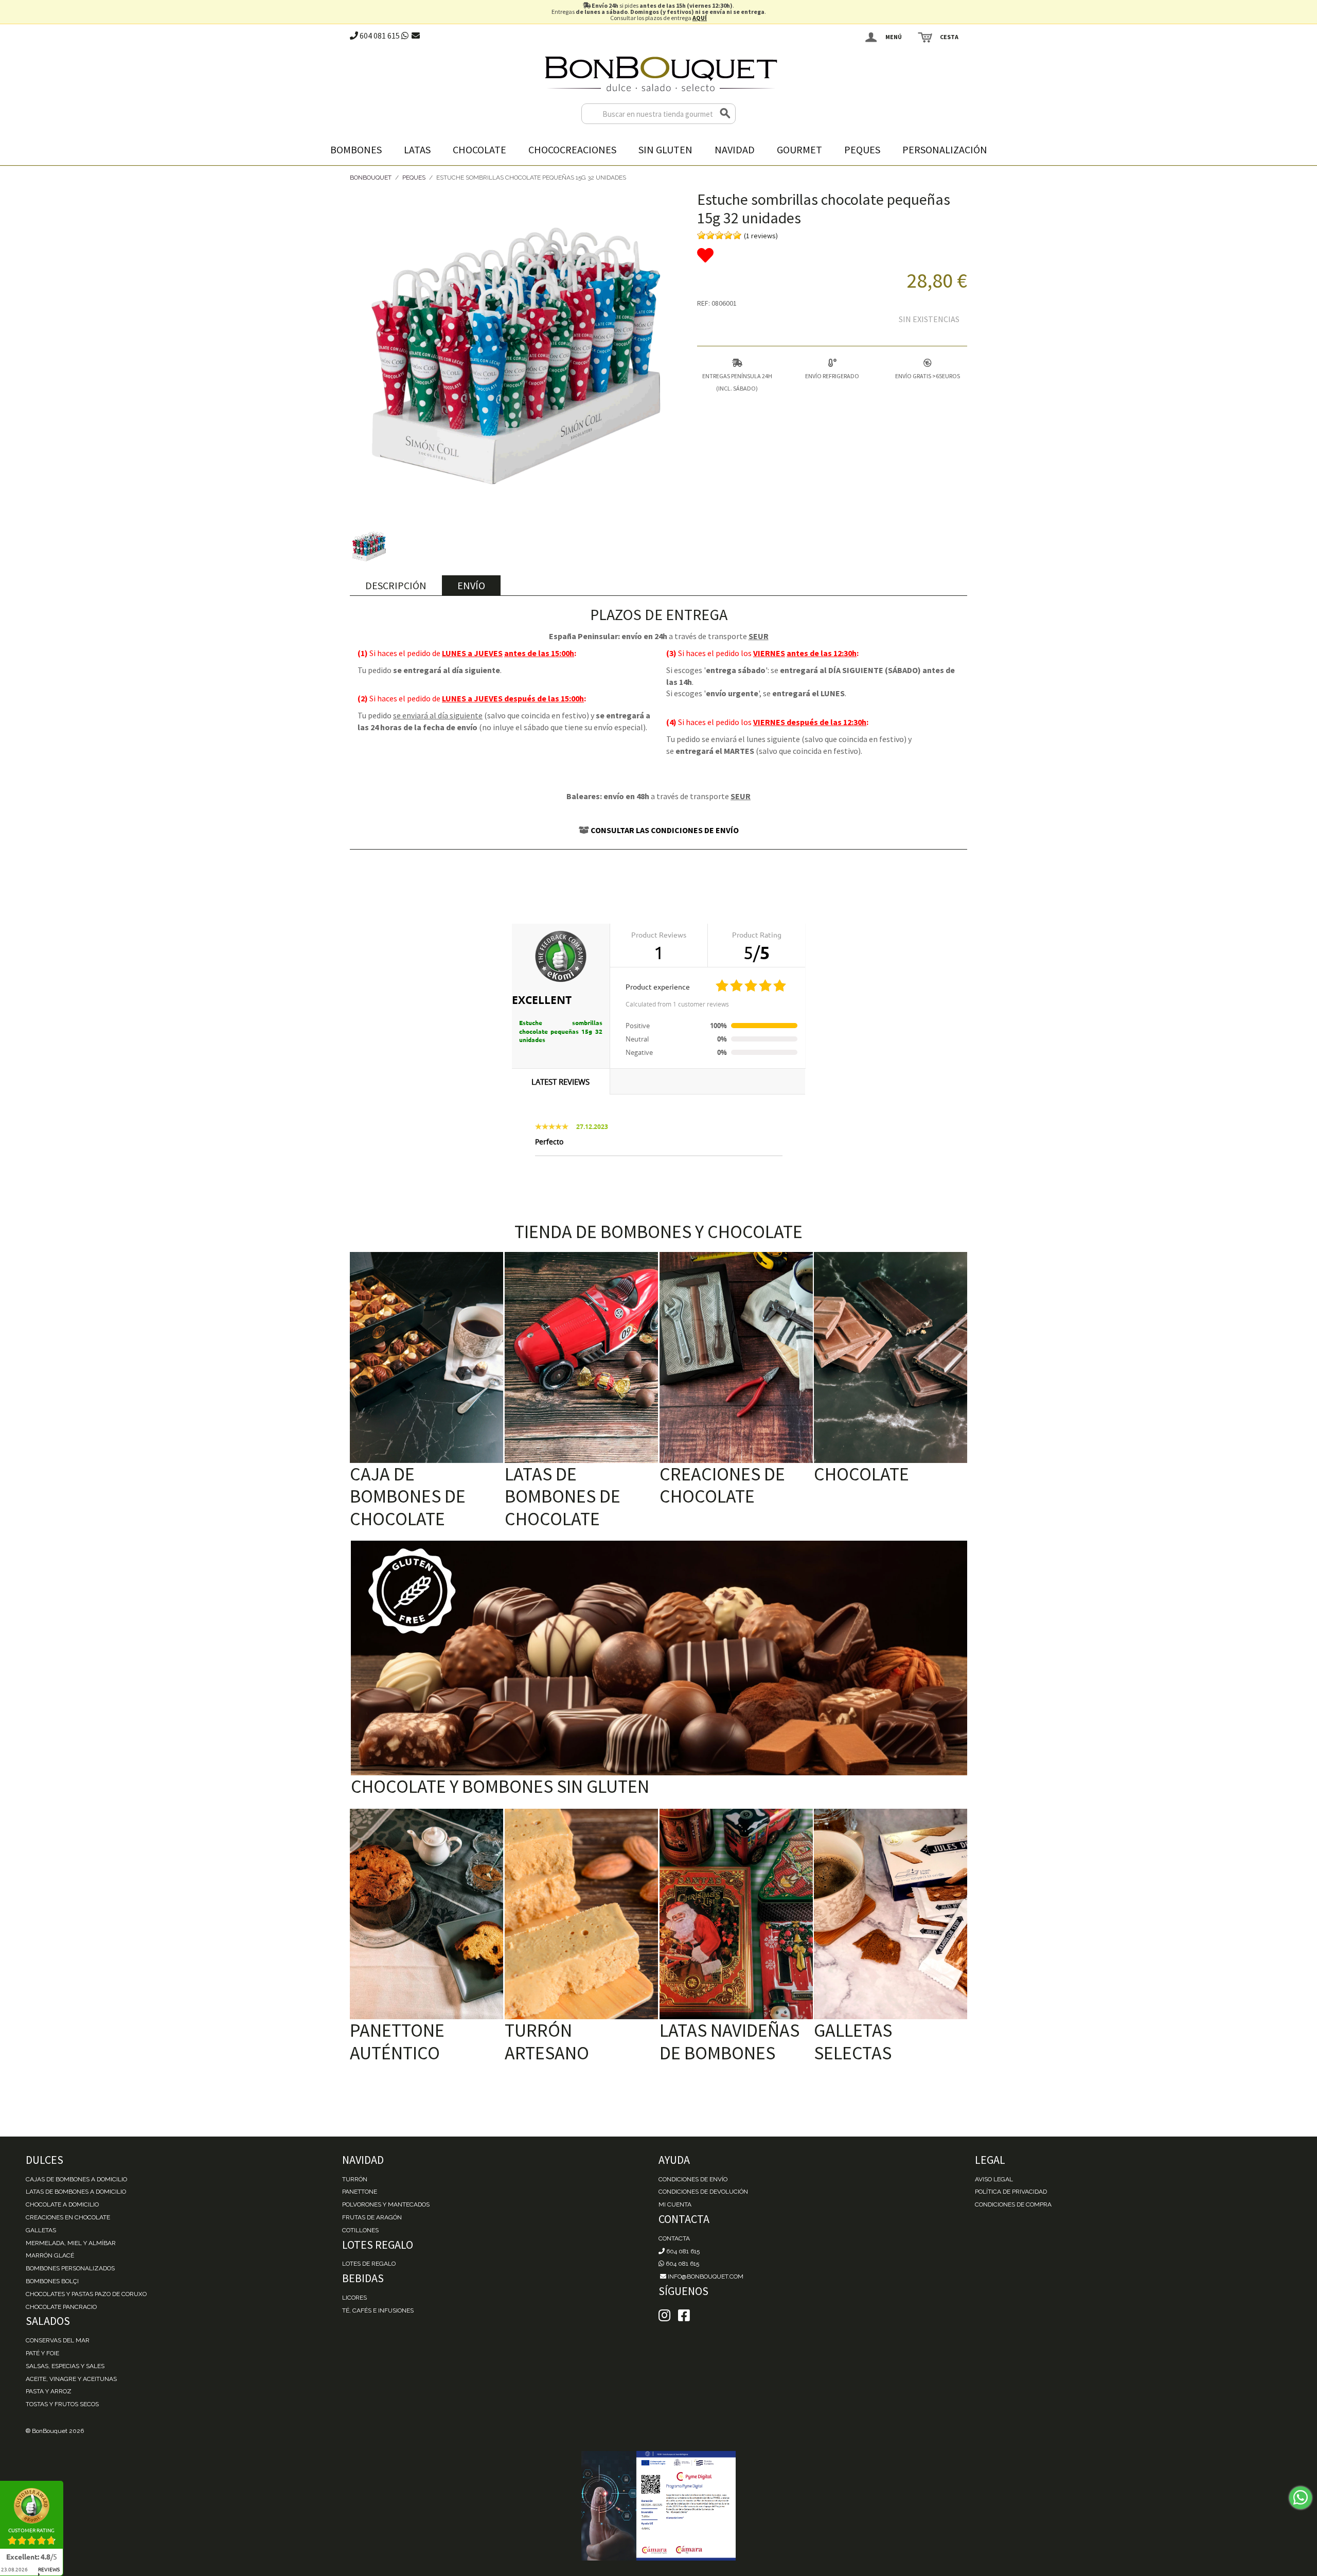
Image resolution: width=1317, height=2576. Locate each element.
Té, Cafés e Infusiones (378, 2310)
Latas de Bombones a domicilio (76, 2192)
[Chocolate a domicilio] (891, 1357)
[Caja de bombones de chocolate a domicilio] (426, 1357)
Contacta (674, 2238)
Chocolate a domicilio (62, 2204)
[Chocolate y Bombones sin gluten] (659, 1658)
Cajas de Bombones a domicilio (76, 2179)
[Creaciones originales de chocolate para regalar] (736, 1357)
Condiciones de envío (693, 2179)
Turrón (355, 2179)
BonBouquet (371, 178)
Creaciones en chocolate (68, 2217)
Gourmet (799, 149)
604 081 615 (379, 36)
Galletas (41, 2230)
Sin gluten (665, 149)
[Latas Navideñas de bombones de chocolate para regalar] (736, 1914)
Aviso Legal (994, 2179)
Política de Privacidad (1011, 2192)
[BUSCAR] (725, 114)
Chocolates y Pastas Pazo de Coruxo (86, 2294)
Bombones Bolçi (52, 2281)
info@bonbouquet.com (705, 2277)
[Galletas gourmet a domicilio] (891, 1914)
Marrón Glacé (50, 2255)
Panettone (360, 2192)
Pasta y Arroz (49, 2391)
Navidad (735, 149)
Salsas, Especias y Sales (65, 2366)
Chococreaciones (572, 149)
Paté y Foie (42, 2353)
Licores (354, 2298)
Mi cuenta (675, 2204)
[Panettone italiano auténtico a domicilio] (426, 1914)
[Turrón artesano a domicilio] (581, 1914)
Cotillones (360, 2230)
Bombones (356, 149)
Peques (862, 149)
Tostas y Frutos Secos (62, 2404)
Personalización (945, 149)
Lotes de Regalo (369, 2264)
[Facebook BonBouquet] (664, 2316)
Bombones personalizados (70, 2268)
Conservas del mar (58, 2340)
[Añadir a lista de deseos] (832, 256)
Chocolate (479, 149)
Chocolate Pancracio (61, 2307)
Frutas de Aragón (372, 2217)
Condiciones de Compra (1013, 2204)
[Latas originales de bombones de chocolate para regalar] (581, 1357)
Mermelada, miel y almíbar (71, 2243)
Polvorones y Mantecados (386, 2204)
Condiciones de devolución (703, 2192)
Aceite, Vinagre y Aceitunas (71, 2379)
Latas (417, 149)
